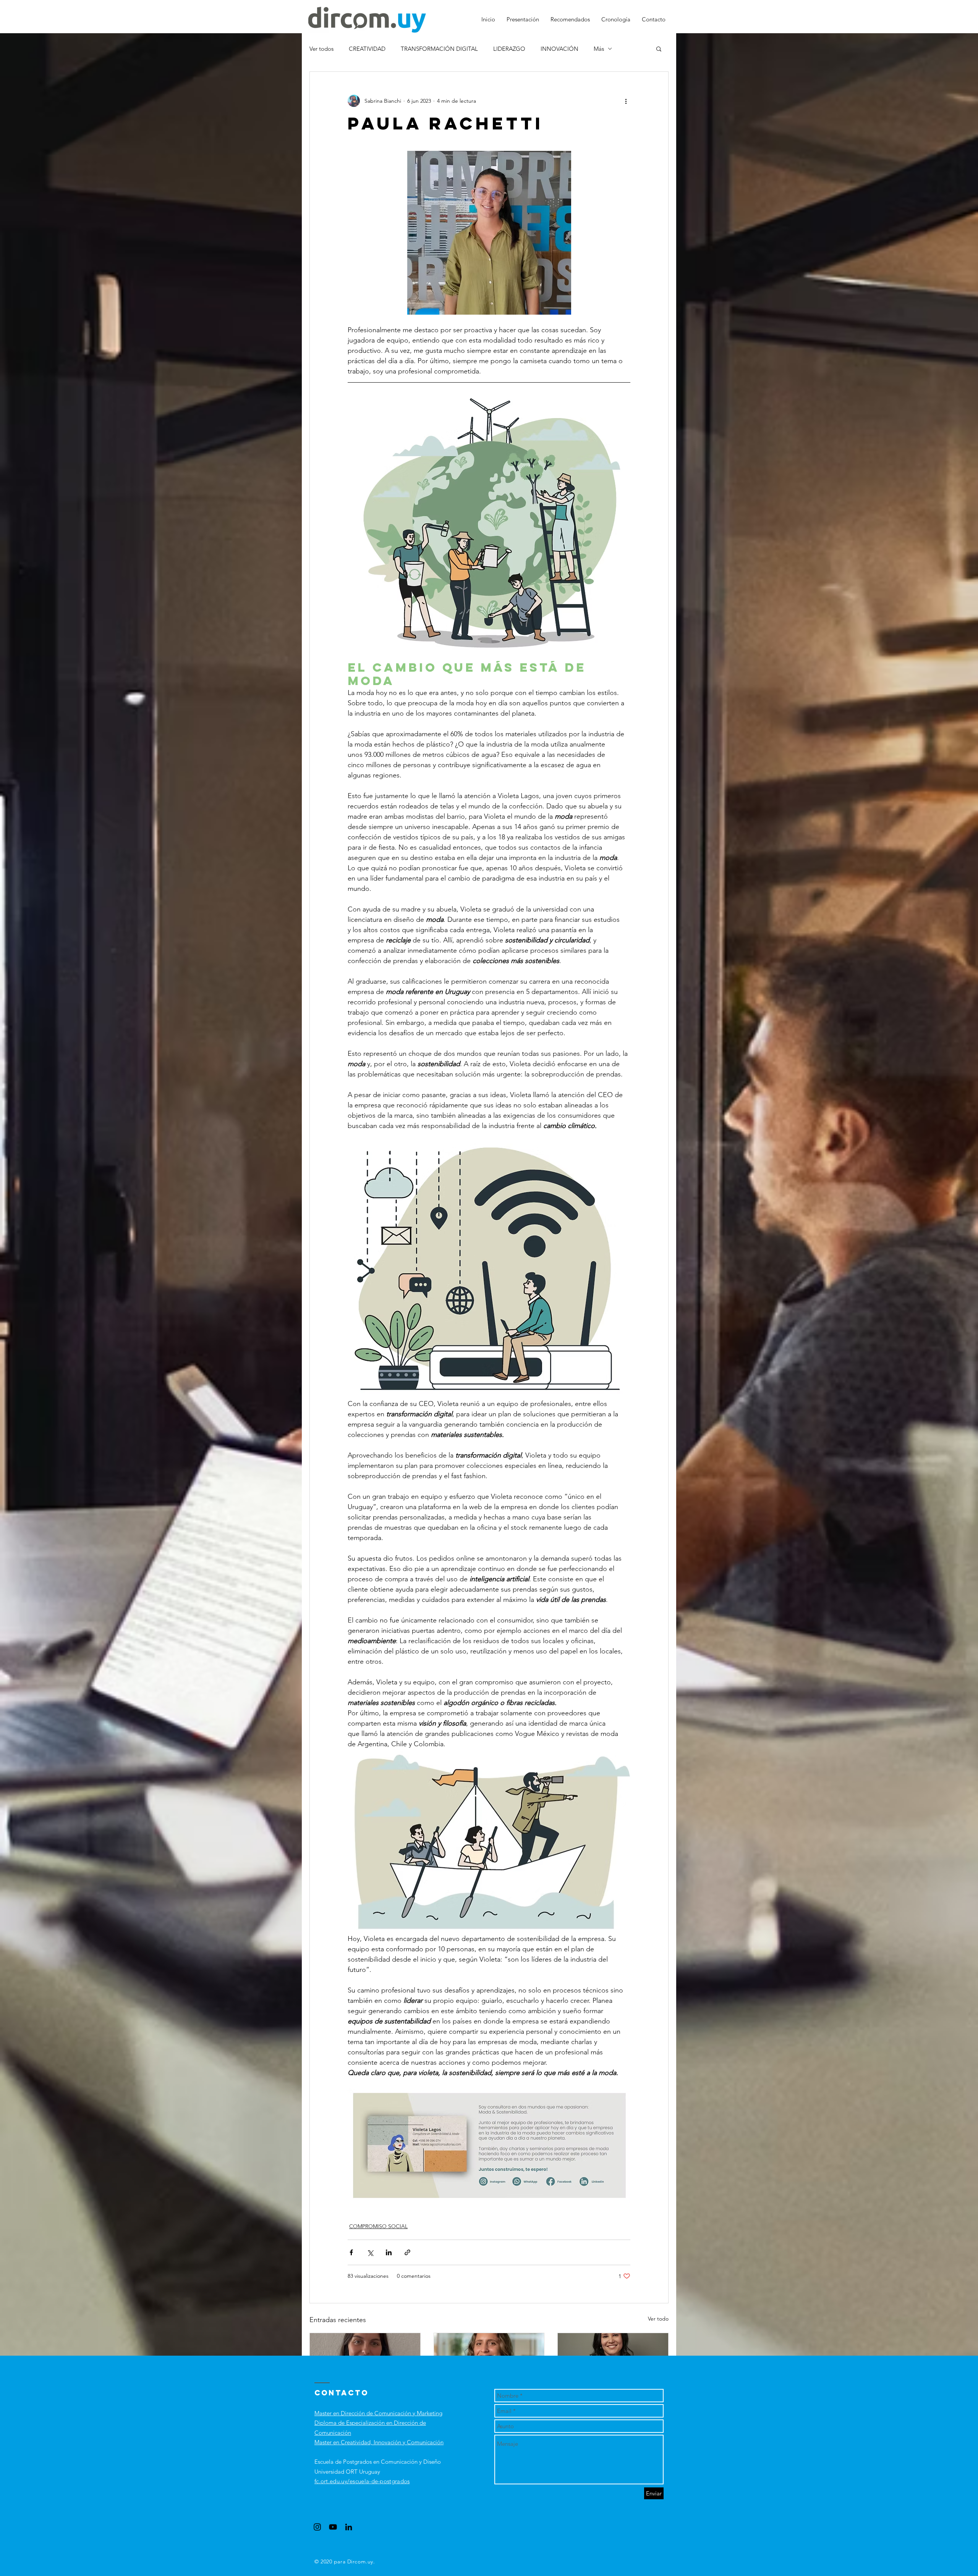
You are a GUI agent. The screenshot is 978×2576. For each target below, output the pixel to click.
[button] (659, 48)
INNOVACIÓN (559, 49)
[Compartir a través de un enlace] (407, 2252)
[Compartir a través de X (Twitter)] (370, 2252)
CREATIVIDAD (367, 49)
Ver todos (321, 49)
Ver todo (658, 2319)
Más (599, 49)
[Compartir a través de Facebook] (351, 2252)
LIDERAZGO (509, 49)
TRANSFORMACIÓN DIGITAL (439, 49)
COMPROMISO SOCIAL (378, 2226)
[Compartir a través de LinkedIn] (389, 2252)
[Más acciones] (626, 101)
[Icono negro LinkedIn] (349, 2527)
